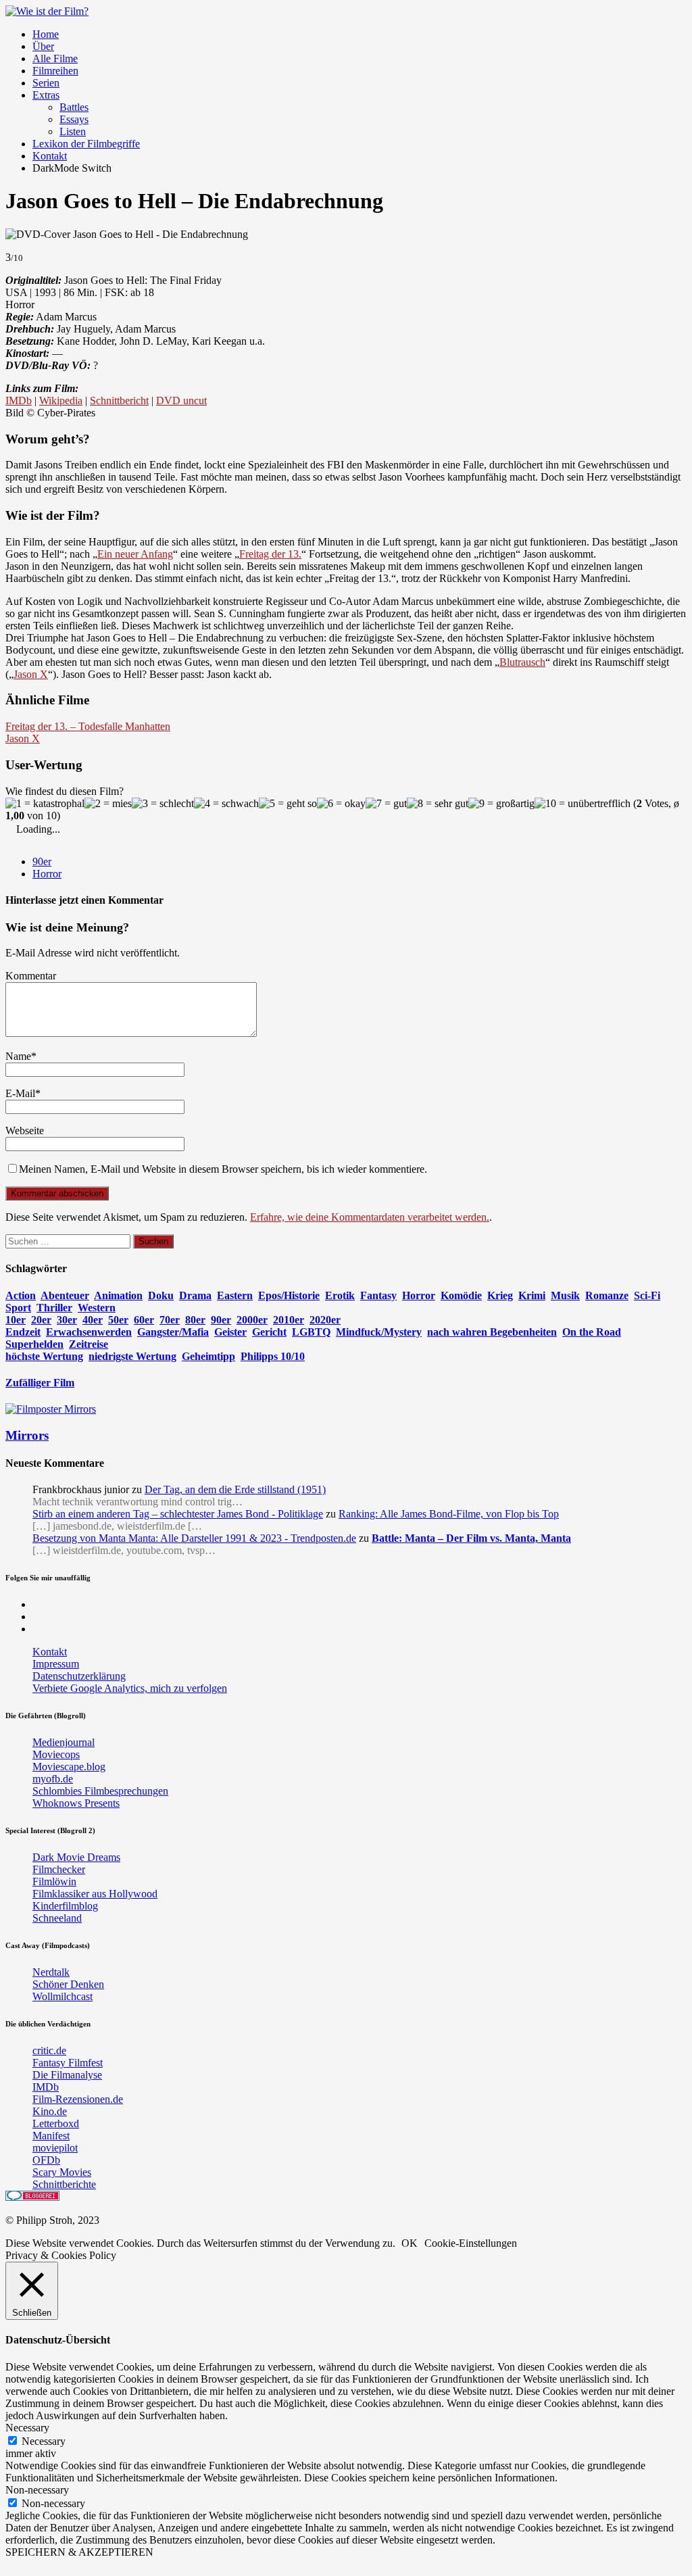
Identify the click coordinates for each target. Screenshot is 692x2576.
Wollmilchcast (63, 1996)
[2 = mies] (108, 804)
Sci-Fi (647, 1295)
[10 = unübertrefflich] (583, 804)
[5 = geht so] (288, 804)
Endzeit (23, 1332)
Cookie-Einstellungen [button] (471, 2243)
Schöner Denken (68, 1984)
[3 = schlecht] (163, 804)
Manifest (51, 2136)
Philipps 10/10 (273, 1356)
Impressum (56, 1664)
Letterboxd (56, 2123)
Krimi (532, 1295)
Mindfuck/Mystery (379, 1332)
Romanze (607, 1295)
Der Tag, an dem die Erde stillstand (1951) (235, 1489)
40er (93, 1320)
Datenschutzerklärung (79, 1676)
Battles (74, 107)
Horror (47, 874)
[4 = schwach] (226, 804)
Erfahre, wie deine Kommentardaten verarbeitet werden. (370, 1217)
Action (21, 1295)
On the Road (592, 1332)
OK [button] (410, 2243)
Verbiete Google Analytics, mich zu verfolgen (130, 1688)
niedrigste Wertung (132, 1356)
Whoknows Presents (76, 1803)
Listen (73, 131)
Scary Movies (62, 2172)
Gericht (269, 1332)
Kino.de (50, 2111)
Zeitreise (89, 1344)
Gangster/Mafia (173, 1332)
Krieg (500, 1295)
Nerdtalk (51, 1972)
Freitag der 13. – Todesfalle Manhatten (88, 726)
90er (42, 861)
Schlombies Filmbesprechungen (100, 1791)
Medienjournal (64, 1742)
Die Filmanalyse (67, 2075)
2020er (325, 1320)
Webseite (25, 1131)
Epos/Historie (289, 1295)
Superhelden (34, 1344)
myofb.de (53, 1779)
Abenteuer (65, 1295)
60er (144, 1320)
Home (46, 34)
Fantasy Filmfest (68, 2063)
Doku (161, 1295)
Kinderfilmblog (65, 1906)
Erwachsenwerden (89, 1332)
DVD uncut (181, 400)
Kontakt (50, 156)
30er (67, 1320)
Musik (565, 1295)
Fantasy (378, 1295)
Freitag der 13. (270, 554)
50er (118, 1320)
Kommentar (31, 976)
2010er (289, 1320)
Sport (18, 1308)
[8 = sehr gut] (438, 804)
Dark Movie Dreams (76, 1857)
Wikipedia (61, 400)
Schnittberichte (64, 2184)
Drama (195, 1295)
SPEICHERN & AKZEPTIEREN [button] (79, 2552)
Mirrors (27, 1435)
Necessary (44, 2441)
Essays (74, 119)
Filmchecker (59, 1869)
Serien (46, 83)
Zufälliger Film (40, 1383)
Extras (46, 95)
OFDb (46, 2160)
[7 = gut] (386, 804)
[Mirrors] (51, 1409)
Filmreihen (55, 71)
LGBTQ (311, 1332)
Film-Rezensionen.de (78, 2099)
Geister (230, 1332)
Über (43, 46)
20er (41, 1320)
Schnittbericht (119, 400)
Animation (118, 1295)
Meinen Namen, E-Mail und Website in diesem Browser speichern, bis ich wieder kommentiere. (223, 1169)
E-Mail (20, 1093)
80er (195, 1320)
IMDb (19, 400)
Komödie (461, 1295)
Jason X (31, 674)
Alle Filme (55, 58)
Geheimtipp (208, 1356)
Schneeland (57, 1918)
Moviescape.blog (69, 1767)
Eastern (235, 1295)
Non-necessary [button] (37, 2490)
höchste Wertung (44, 1356)
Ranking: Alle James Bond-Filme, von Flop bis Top (449, 1514)
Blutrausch (522, 662)
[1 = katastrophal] (45, 804)
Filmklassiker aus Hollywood (95, 1894)
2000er (252, 1320)
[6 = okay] (341, 804)
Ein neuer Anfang (135, 554)
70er (170, 1320)
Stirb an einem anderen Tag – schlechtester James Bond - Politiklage (178, 1514)
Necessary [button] (27, 2428)
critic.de (49, 2050)
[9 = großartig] (501, 804)
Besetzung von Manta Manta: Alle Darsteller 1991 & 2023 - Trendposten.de (194, 1538)
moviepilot (55, 2148)
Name (18, 1056)
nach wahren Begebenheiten (492, 1332)
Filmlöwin (54, 1881)
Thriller (54, 1308)
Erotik (340, 1295)
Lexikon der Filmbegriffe (86, 144)
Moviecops (56, 1754)
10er (16, 1320)
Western (97, 1308)
